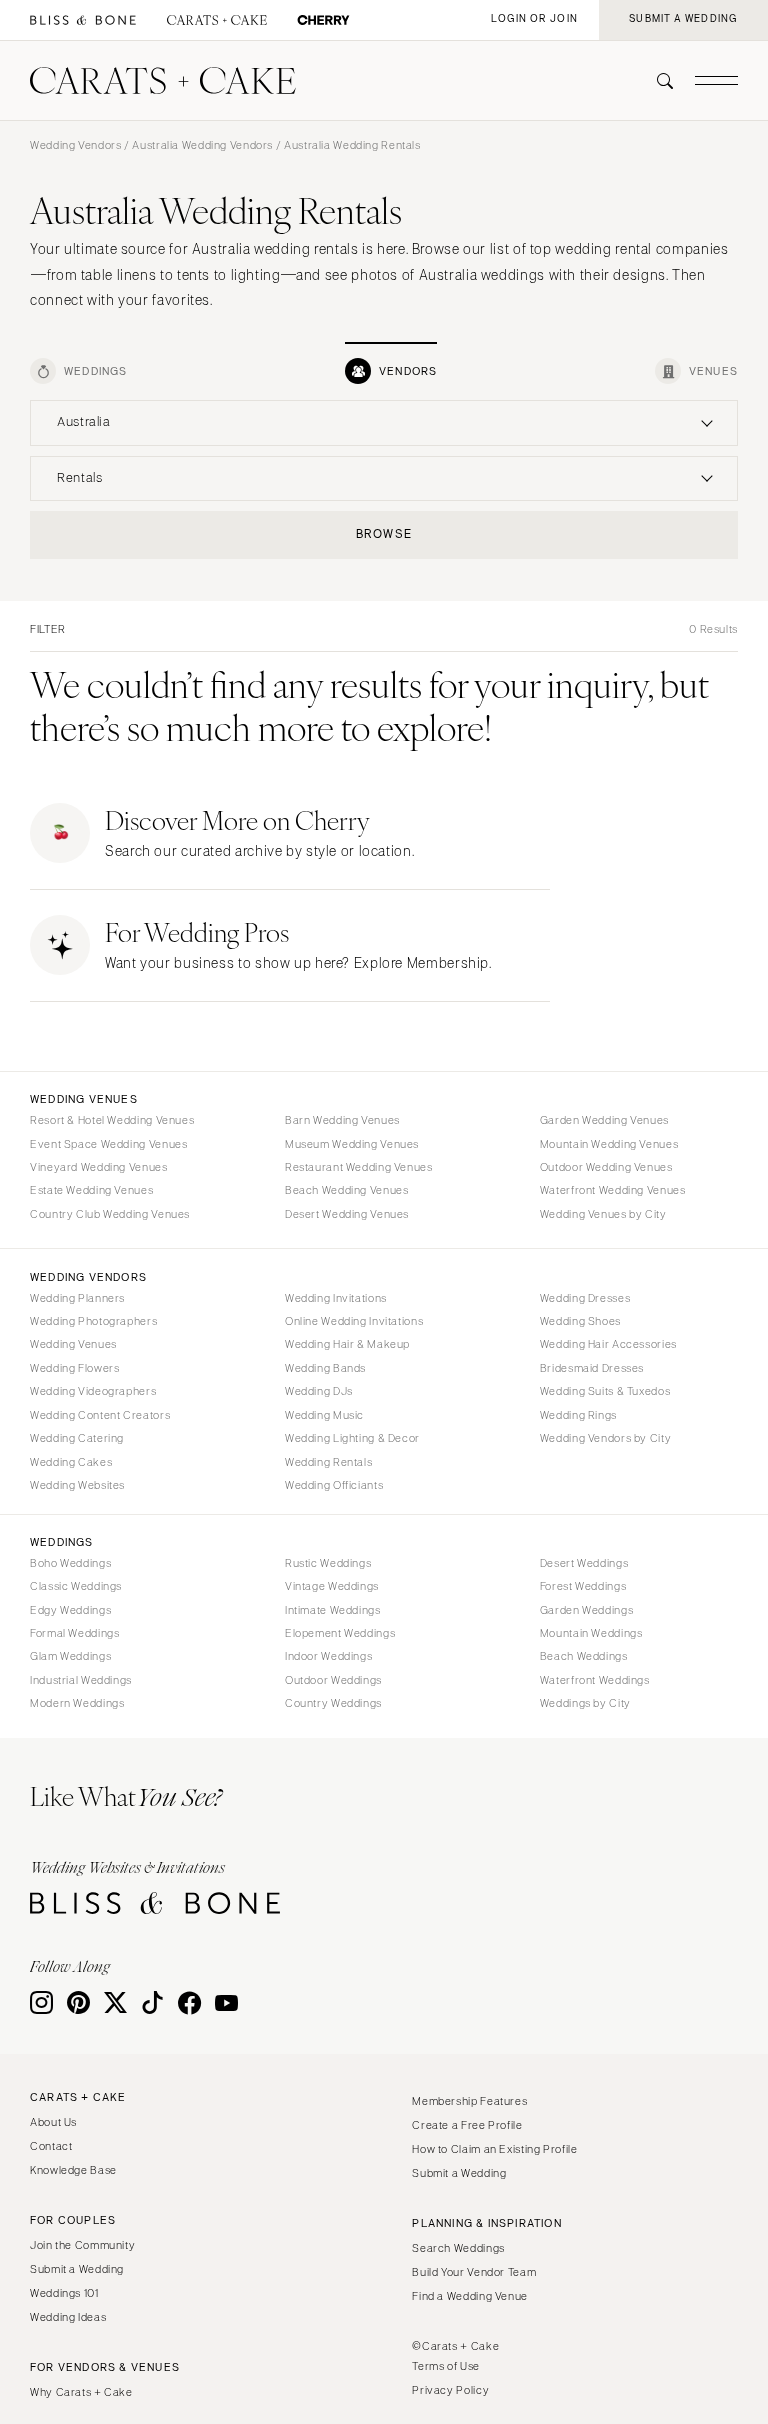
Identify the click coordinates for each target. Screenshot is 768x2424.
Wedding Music (324, 1415)
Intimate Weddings (333, 1610)
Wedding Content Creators (100, 1415)
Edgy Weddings (70, 1610)
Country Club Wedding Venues (110, 1214)
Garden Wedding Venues (604, 1120)
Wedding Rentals (328, 1462)
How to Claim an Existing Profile (494, 2149)
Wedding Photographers (93, 1321)
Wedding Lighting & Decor (352, 1438)
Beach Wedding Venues (347, 1190)
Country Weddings (333, 1703)
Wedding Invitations (336, 1298)
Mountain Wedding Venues (609, 1144)
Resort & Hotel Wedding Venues (112, 1120)
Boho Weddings (70, 1563)
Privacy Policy (450, 2390)
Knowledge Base (73, 2170)
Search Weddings (458, 2248)
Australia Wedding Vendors (202, 145)
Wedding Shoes (580, 1321)
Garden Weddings (586, 1610)
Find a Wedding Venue (470, 2296)
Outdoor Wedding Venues (606, 1167)
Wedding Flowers (74, 1368)
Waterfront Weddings (595, 1680)
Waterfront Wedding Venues (613, 1190)
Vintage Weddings (332, 1586)
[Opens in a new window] (83, 20)
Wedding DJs (319, 1391)
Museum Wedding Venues (352, 1144)
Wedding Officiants (334, 1485)
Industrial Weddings (81, 1680)
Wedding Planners (77, 1298)
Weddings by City (585, 1703)
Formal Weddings (74, 1633)
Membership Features (469, 2101)
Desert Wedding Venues (347, 1214)
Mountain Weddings (591, 1633)
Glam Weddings (70, 1656)
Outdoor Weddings (333, 1680)
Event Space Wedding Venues (108, 1144)
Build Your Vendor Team (474, 2272)
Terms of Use (446, 2366)
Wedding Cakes (71, 1462)
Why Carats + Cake (81, 2392)
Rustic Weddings (328, 1563)
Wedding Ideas (68, 2317)
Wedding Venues (73, 1344)
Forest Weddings (583, 1586)
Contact (51, 2146)
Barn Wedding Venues (342, 1120)
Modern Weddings (77, 1703)
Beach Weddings (584, 1656)
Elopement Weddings (340, 1633)
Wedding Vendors (75, 145)
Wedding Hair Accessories (608, 1344)
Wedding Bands (325, 1368)
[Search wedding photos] (323, 20)
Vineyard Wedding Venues (99, 1167)
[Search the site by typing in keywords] (657, 81)
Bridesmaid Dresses (592, 1368)
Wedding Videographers (93, 1391)
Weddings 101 (64, 2293)
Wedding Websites (77, 1485)
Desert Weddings (584, 1563)
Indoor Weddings (328, 1656)
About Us (53, 2122)
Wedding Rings (578, 1415)
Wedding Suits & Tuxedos (605, 1391)
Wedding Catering (77, 1438)
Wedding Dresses (585, 1298)
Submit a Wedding (77, 2269)
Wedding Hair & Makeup (347, 1344)
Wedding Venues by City (603, 1214)
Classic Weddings (76, 1586)
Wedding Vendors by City (606, 1438)
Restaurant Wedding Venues (359, 1167)
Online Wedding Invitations (354, 1321)
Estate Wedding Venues (91, 1190)
